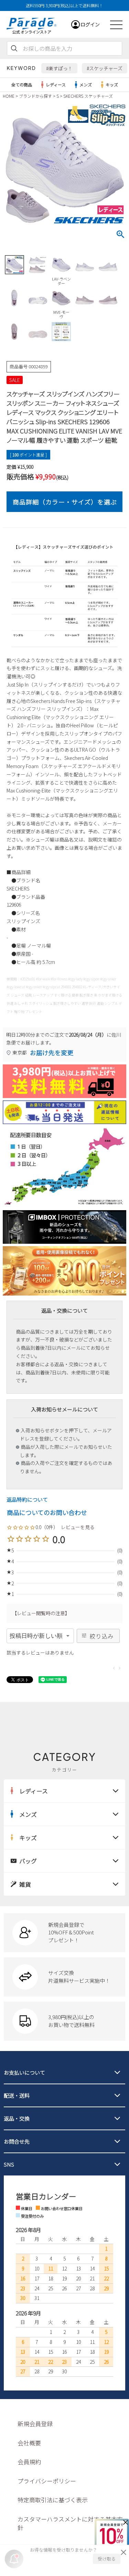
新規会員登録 (35, 2424)
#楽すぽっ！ (59, 68)
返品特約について (27, 1499)
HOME (9, 96)
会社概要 (29, 2443)
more (64, 1933)
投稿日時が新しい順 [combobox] (36, 1636)
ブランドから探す (35, 96)
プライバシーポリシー (47, 2481)
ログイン (90, 24)
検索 (14, 48)
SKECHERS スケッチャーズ (88, 96)
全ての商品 (22, 85)
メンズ (86, 85)
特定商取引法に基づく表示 (53, 2500)
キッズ (112, 85)
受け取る (107, 2559)
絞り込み (102, 1636)
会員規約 (29, 2462)
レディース (56, 85)
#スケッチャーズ (105, 68)
